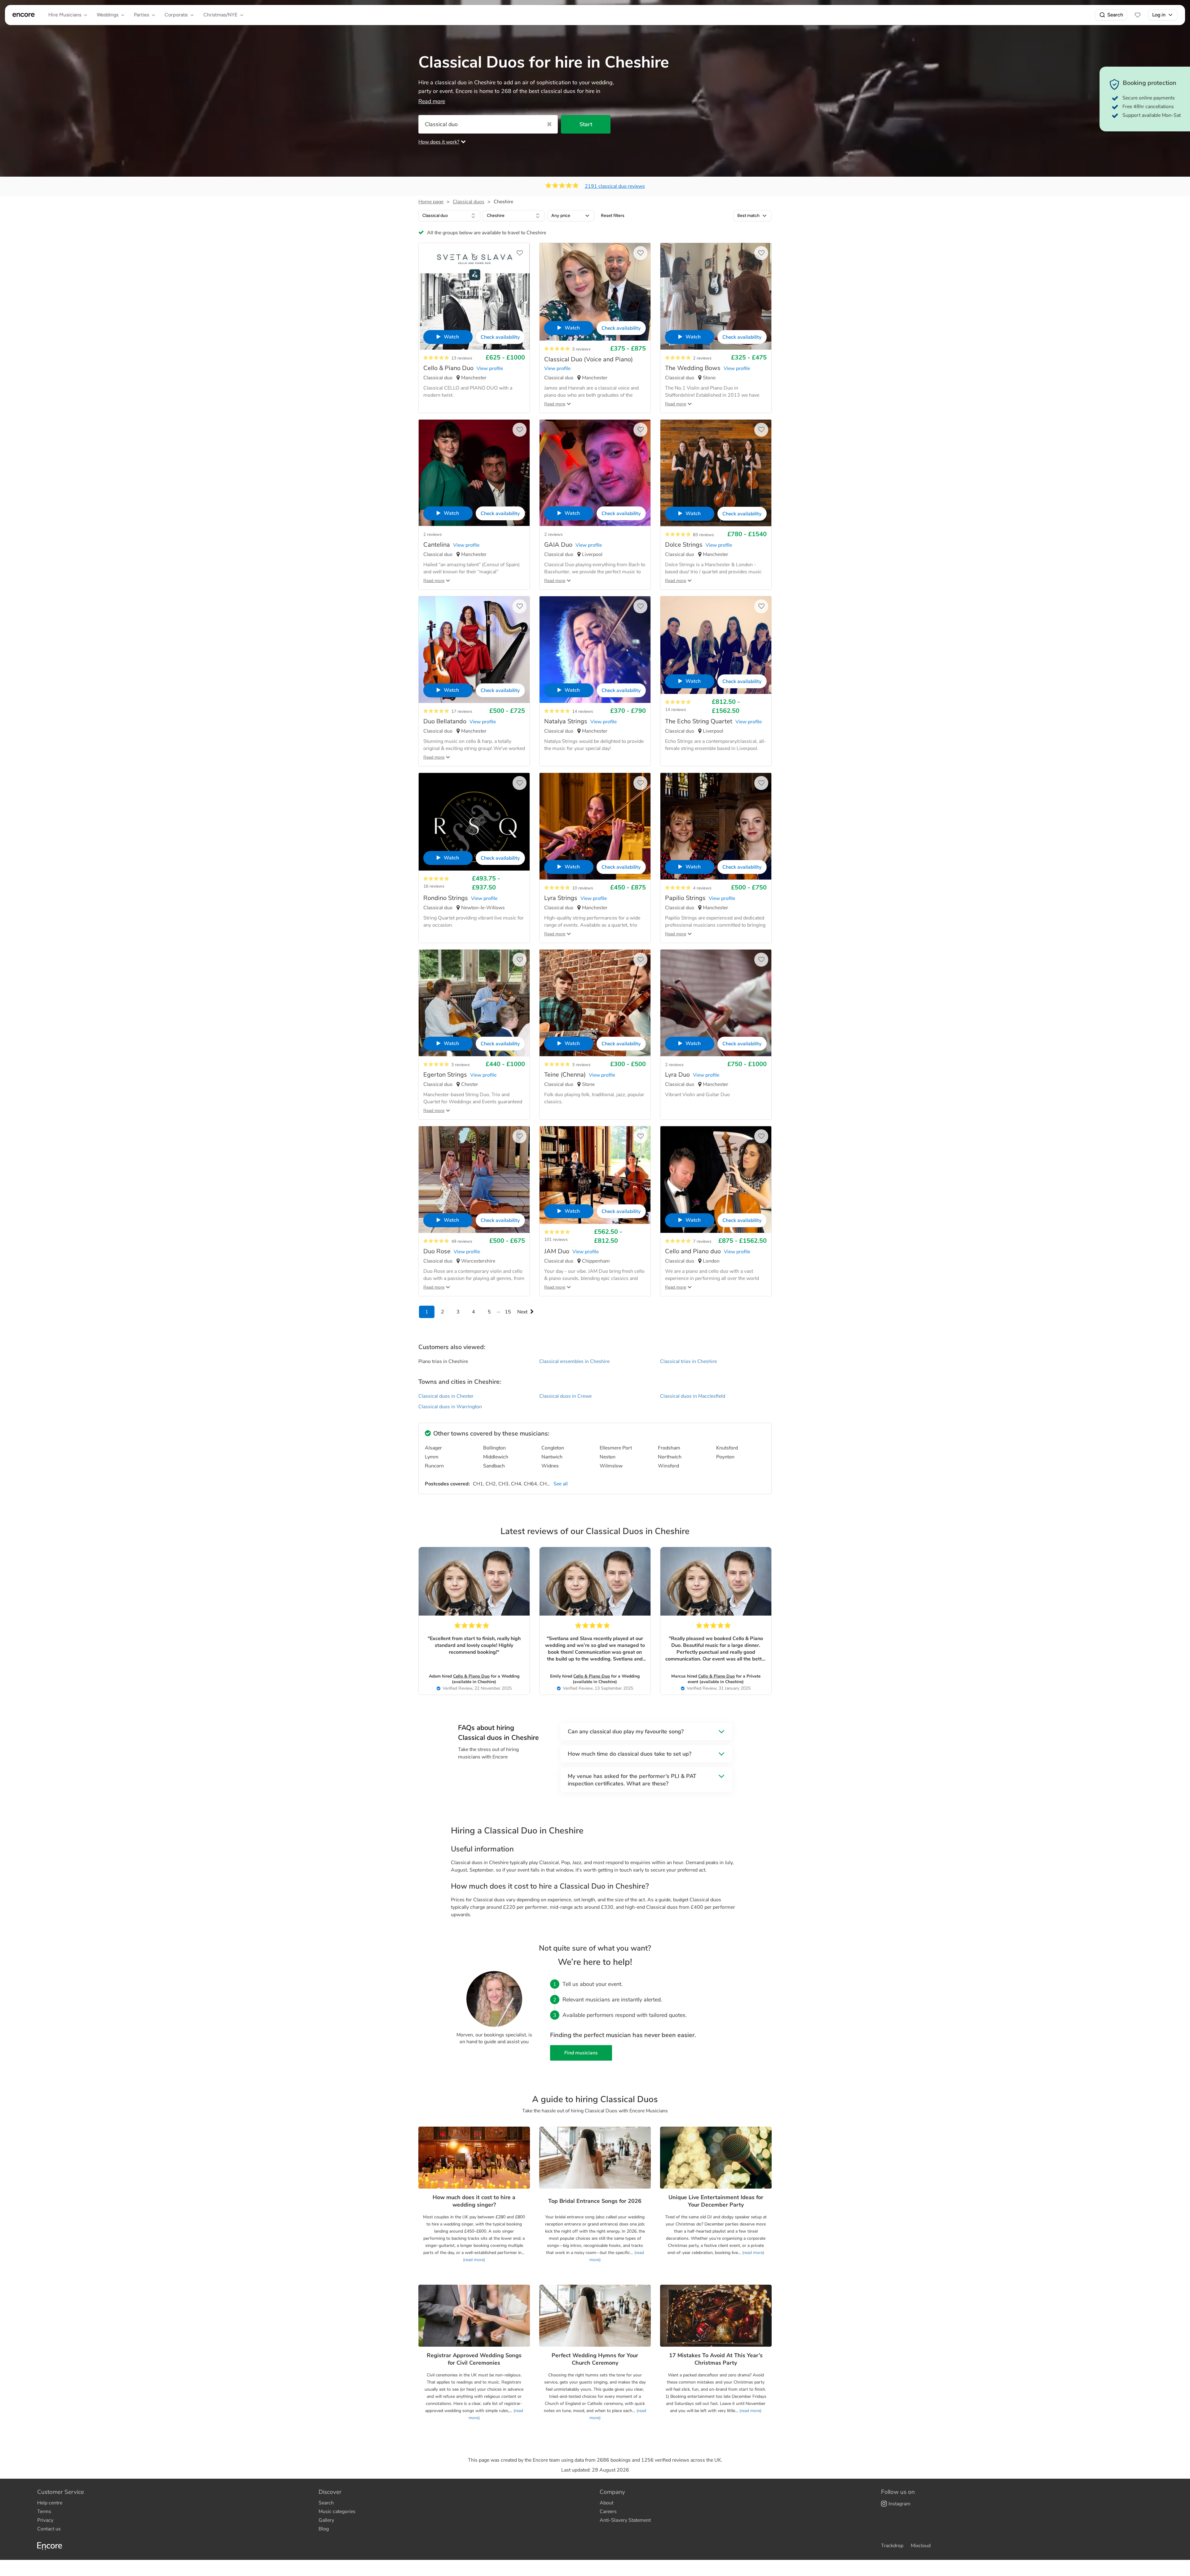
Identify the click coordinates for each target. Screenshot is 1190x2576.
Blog (324, 2529)
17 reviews (462, 711)
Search (1115, 15)
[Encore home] (24, 15)
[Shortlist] (1138, 15)
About (606, 2503)
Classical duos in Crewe (565, 1396)
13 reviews (462, 358)
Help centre (50, 2503)
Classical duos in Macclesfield (693, 1396)
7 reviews (702, 1241)
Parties (141, 15)
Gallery (326, 2520)
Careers (608, 2512)
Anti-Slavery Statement (625, 2520)
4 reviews (702, 888)
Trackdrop (892, 2546)
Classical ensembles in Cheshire (574, 1361)
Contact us (49, 2529)
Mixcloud (921, 2546)
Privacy (45, 2520)
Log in (1159, 15)
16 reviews (434, 886)
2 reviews (702, 358)
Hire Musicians (65, 15)
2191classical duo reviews (615, 186)
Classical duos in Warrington (450, 1407)
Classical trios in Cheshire (688, 1361)
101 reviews (556, 1239)
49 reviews (462, 1241)
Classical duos (469, 202)
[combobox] (449, 216)
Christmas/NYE (220, 15)
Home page (431, 202)
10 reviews (583, 888)
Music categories (337, 2512)
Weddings (108, 15)
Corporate (176, 15)
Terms (44, 2512)
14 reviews (583, 711)
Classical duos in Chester (446, 1396)
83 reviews (703, 535)
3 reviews (581, 349)
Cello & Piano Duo (471, 1676)
